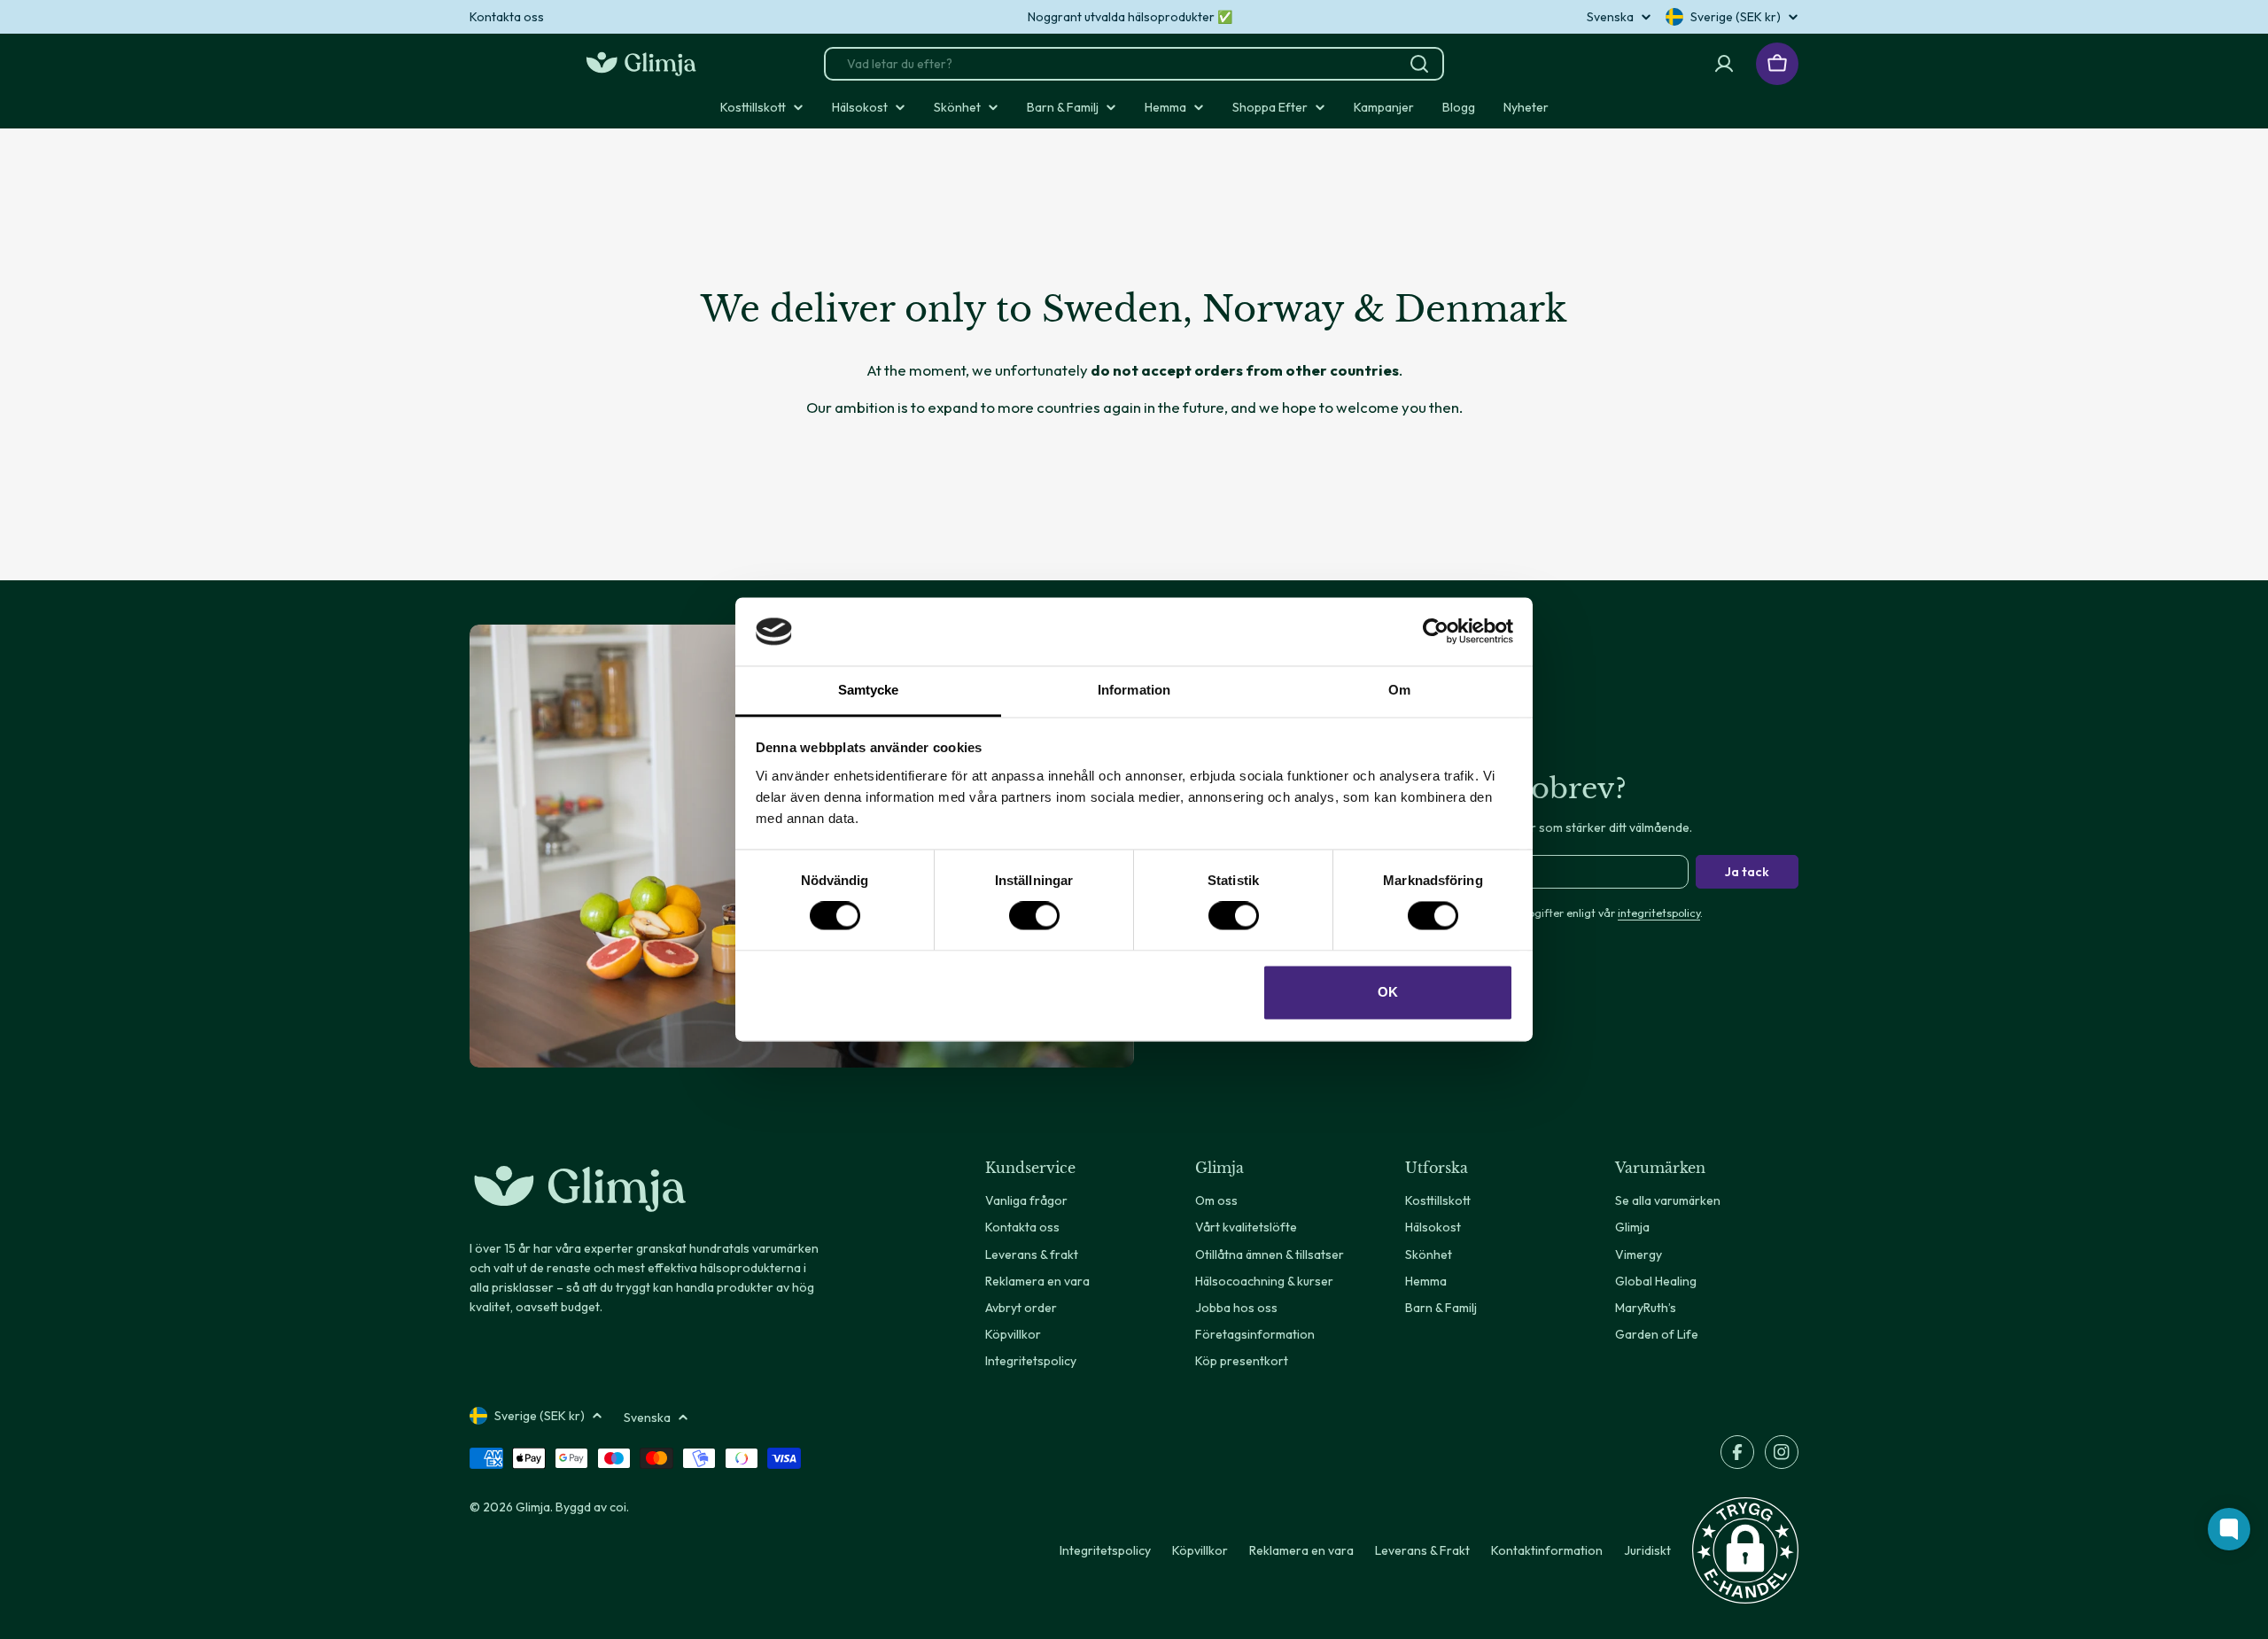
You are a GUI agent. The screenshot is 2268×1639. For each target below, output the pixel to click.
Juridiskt (1647, 1550)
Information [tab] (1134, 690)
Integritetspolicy (1105, 1550)
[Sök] (1419, 64)
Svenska (1610, 17)
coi (618, 1507)
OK (1388, 992)
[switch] (1034, 916)
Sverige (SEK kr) (1736, 17)
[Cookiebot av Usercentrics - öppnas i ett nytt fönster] (1436, 632)
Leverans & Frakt (1422, 1550)
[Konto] (1724, 64)
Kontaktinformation (1547, 1550)
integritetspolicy (1659, 913)
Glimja (533, 1507)
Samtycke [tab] (869, 690)
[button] (1745, 1550)
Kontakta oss (507, 17)
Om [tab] (1399, 690)
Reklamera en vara (1301, 1550)
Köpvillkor (1200, 1550)
